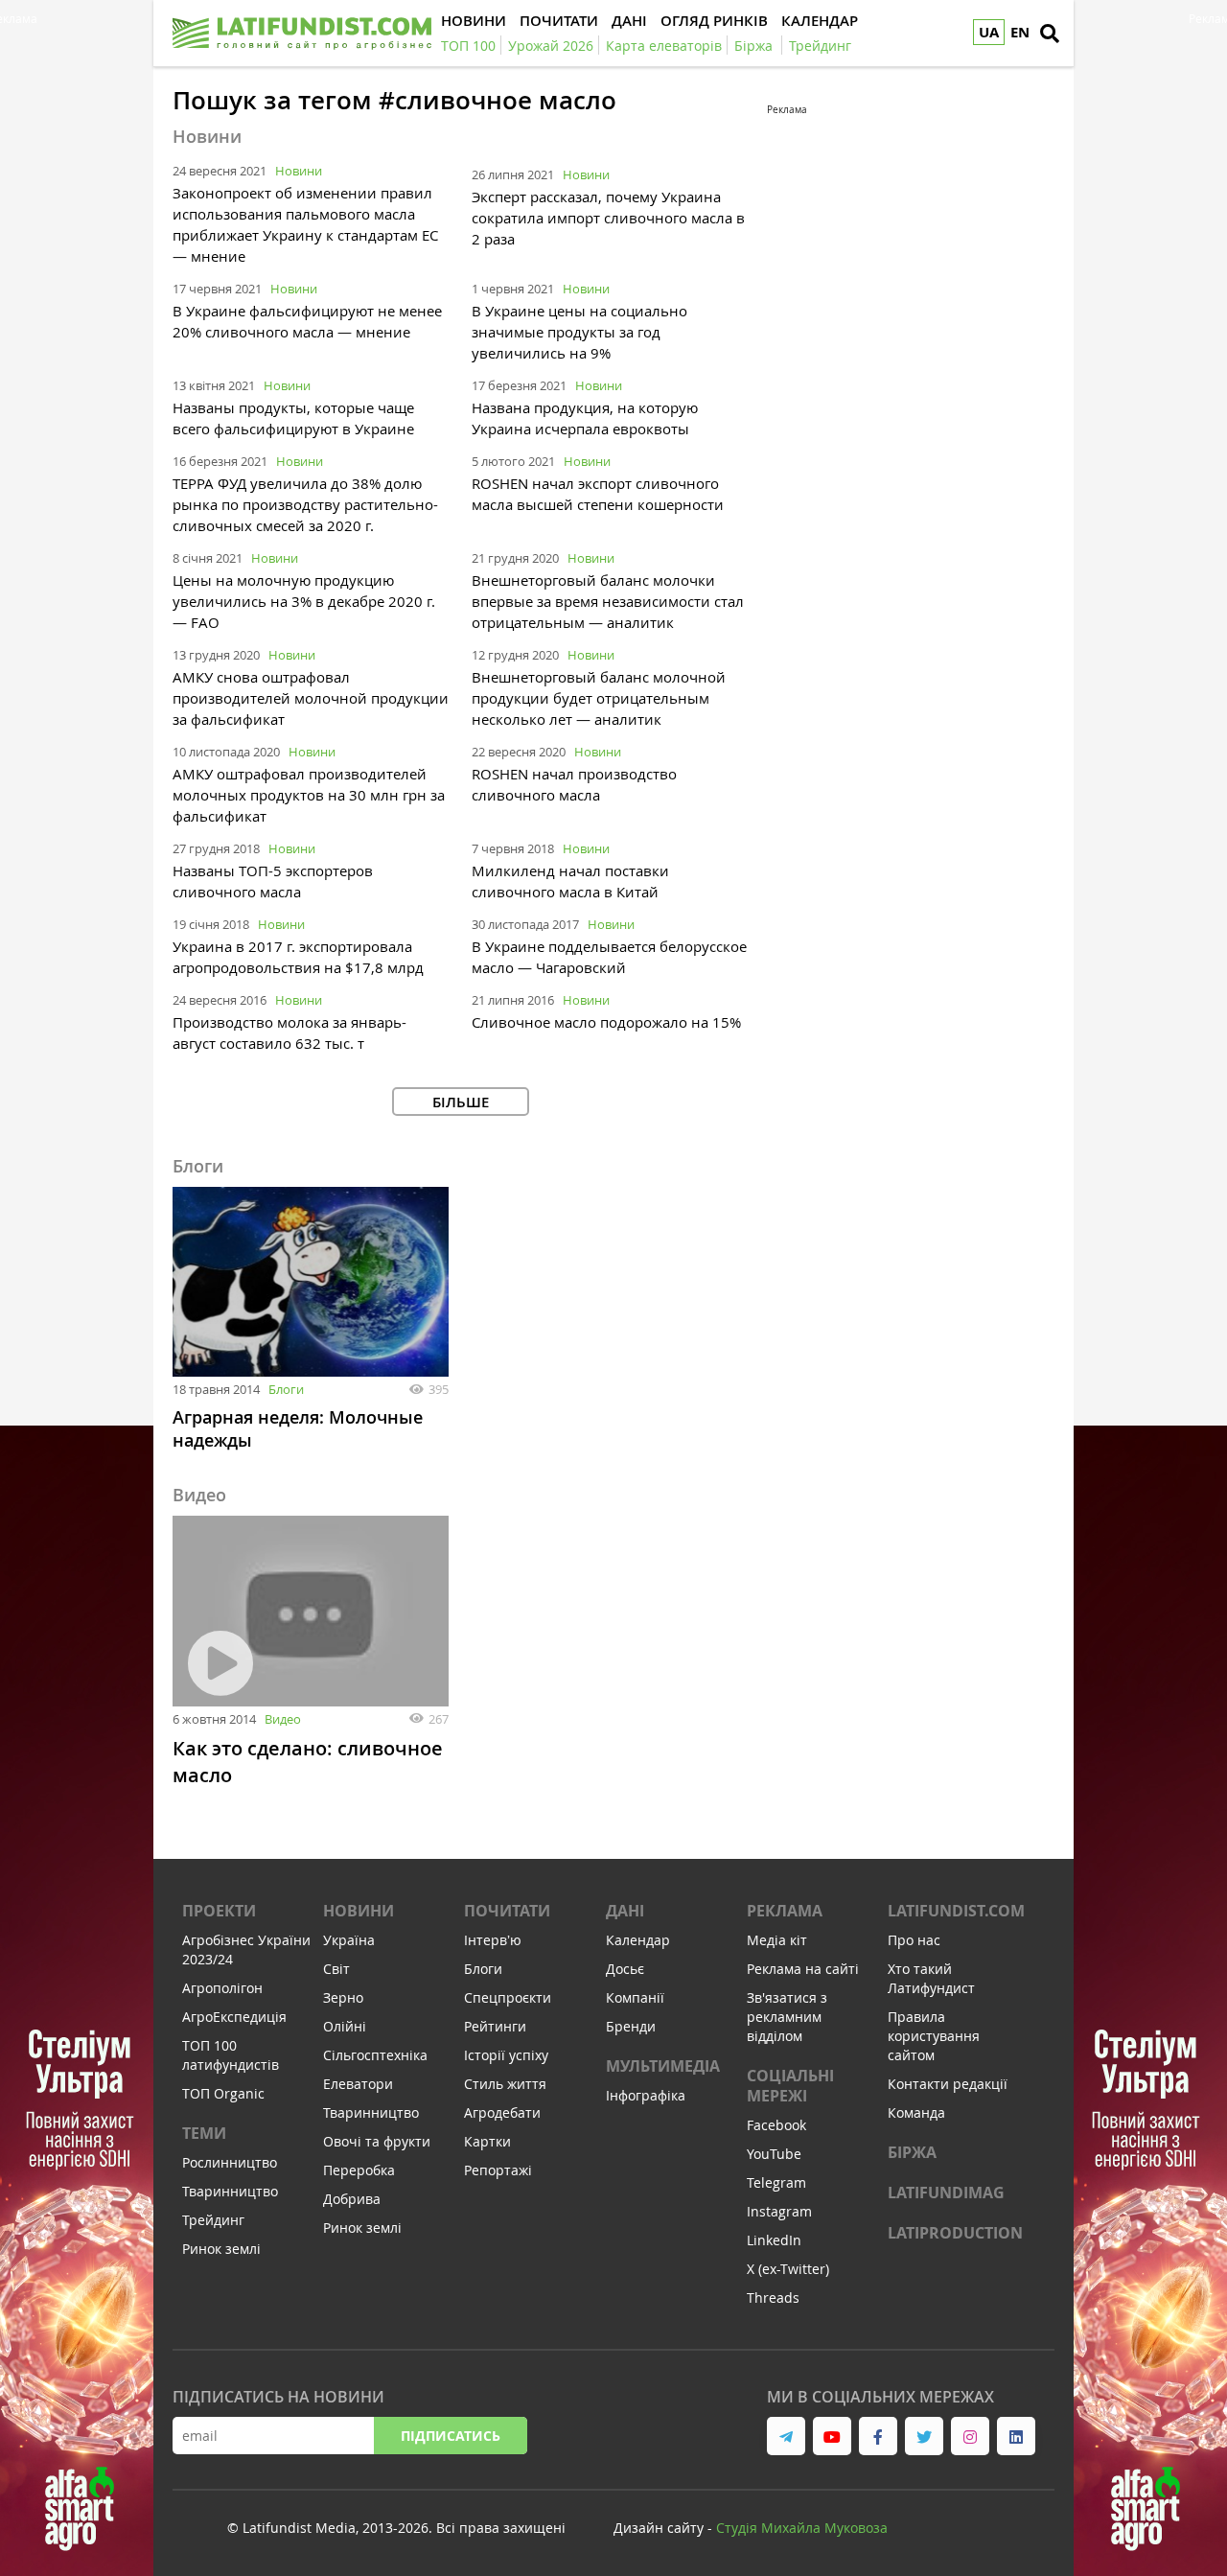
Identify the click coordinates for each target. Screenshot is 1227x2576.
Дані (625, 1911)
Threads (773, 2298)
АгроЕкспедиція (234, 2017)
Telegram (776, 2182)
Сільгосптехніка (375, 2055)
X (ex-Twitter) (788, 2269)
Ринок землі (221, 2249)
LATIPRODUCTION (955, 2233)
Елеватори (358, 2084)
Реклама (785, 1911)
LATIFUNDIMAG (946, 2193)
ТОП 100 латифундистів (231, 2055)
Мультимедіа (663, 2066)
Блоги (286, 1389)
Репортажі (498, 2170)
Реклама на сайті (803, 1969)
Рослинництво (230, 2162)
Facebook (776, 2125)
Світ (336, 1969)
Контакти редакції (948, 2084)
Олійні (345, 2026)
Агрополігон (222, 1988)
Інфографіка (646, 2095)
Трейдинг (213, 2220)
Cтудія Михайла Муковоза (802, 2528)
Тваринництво (230, 2191)
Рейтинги (495, 2026)
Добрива (352, 2199)
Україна (349, 1940)
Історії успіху (506, 2055)
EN (1020, 32)
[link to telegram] (786, 2436)
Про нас (914, 1940)
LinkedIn (774, 2240)
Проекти (219, 1911)
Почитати (507, 1911)
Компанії (635, 1997)
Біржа (912, 2152)
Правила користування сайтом (934, 2036)
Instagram (779, 2211)
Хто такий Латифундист (931, 1978)
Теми (204, 2133)
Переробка (359, 2170)
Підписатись (451, 2436)
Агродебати (502, 2112)
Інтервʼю (493, 1940)
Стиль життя (505, 2084)
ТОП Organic (223, 2093)
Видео (283, 1719)
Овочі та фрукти (377, 2141)
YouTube (774, 2154)
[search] (1050, 34)
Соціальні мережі (790, 2086)
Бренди (631, 2026)
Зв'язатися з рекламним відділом (787, 2017)
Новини (299, 171)
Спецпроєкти (508, 1997)
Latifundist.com (956, 1911)
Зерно (343, 1997)
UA (989, 32)
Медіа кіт (777, 1940)
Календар (638, 1940)
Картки (487, 2141)
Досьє (625, 1969)
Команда (916, 2112)
